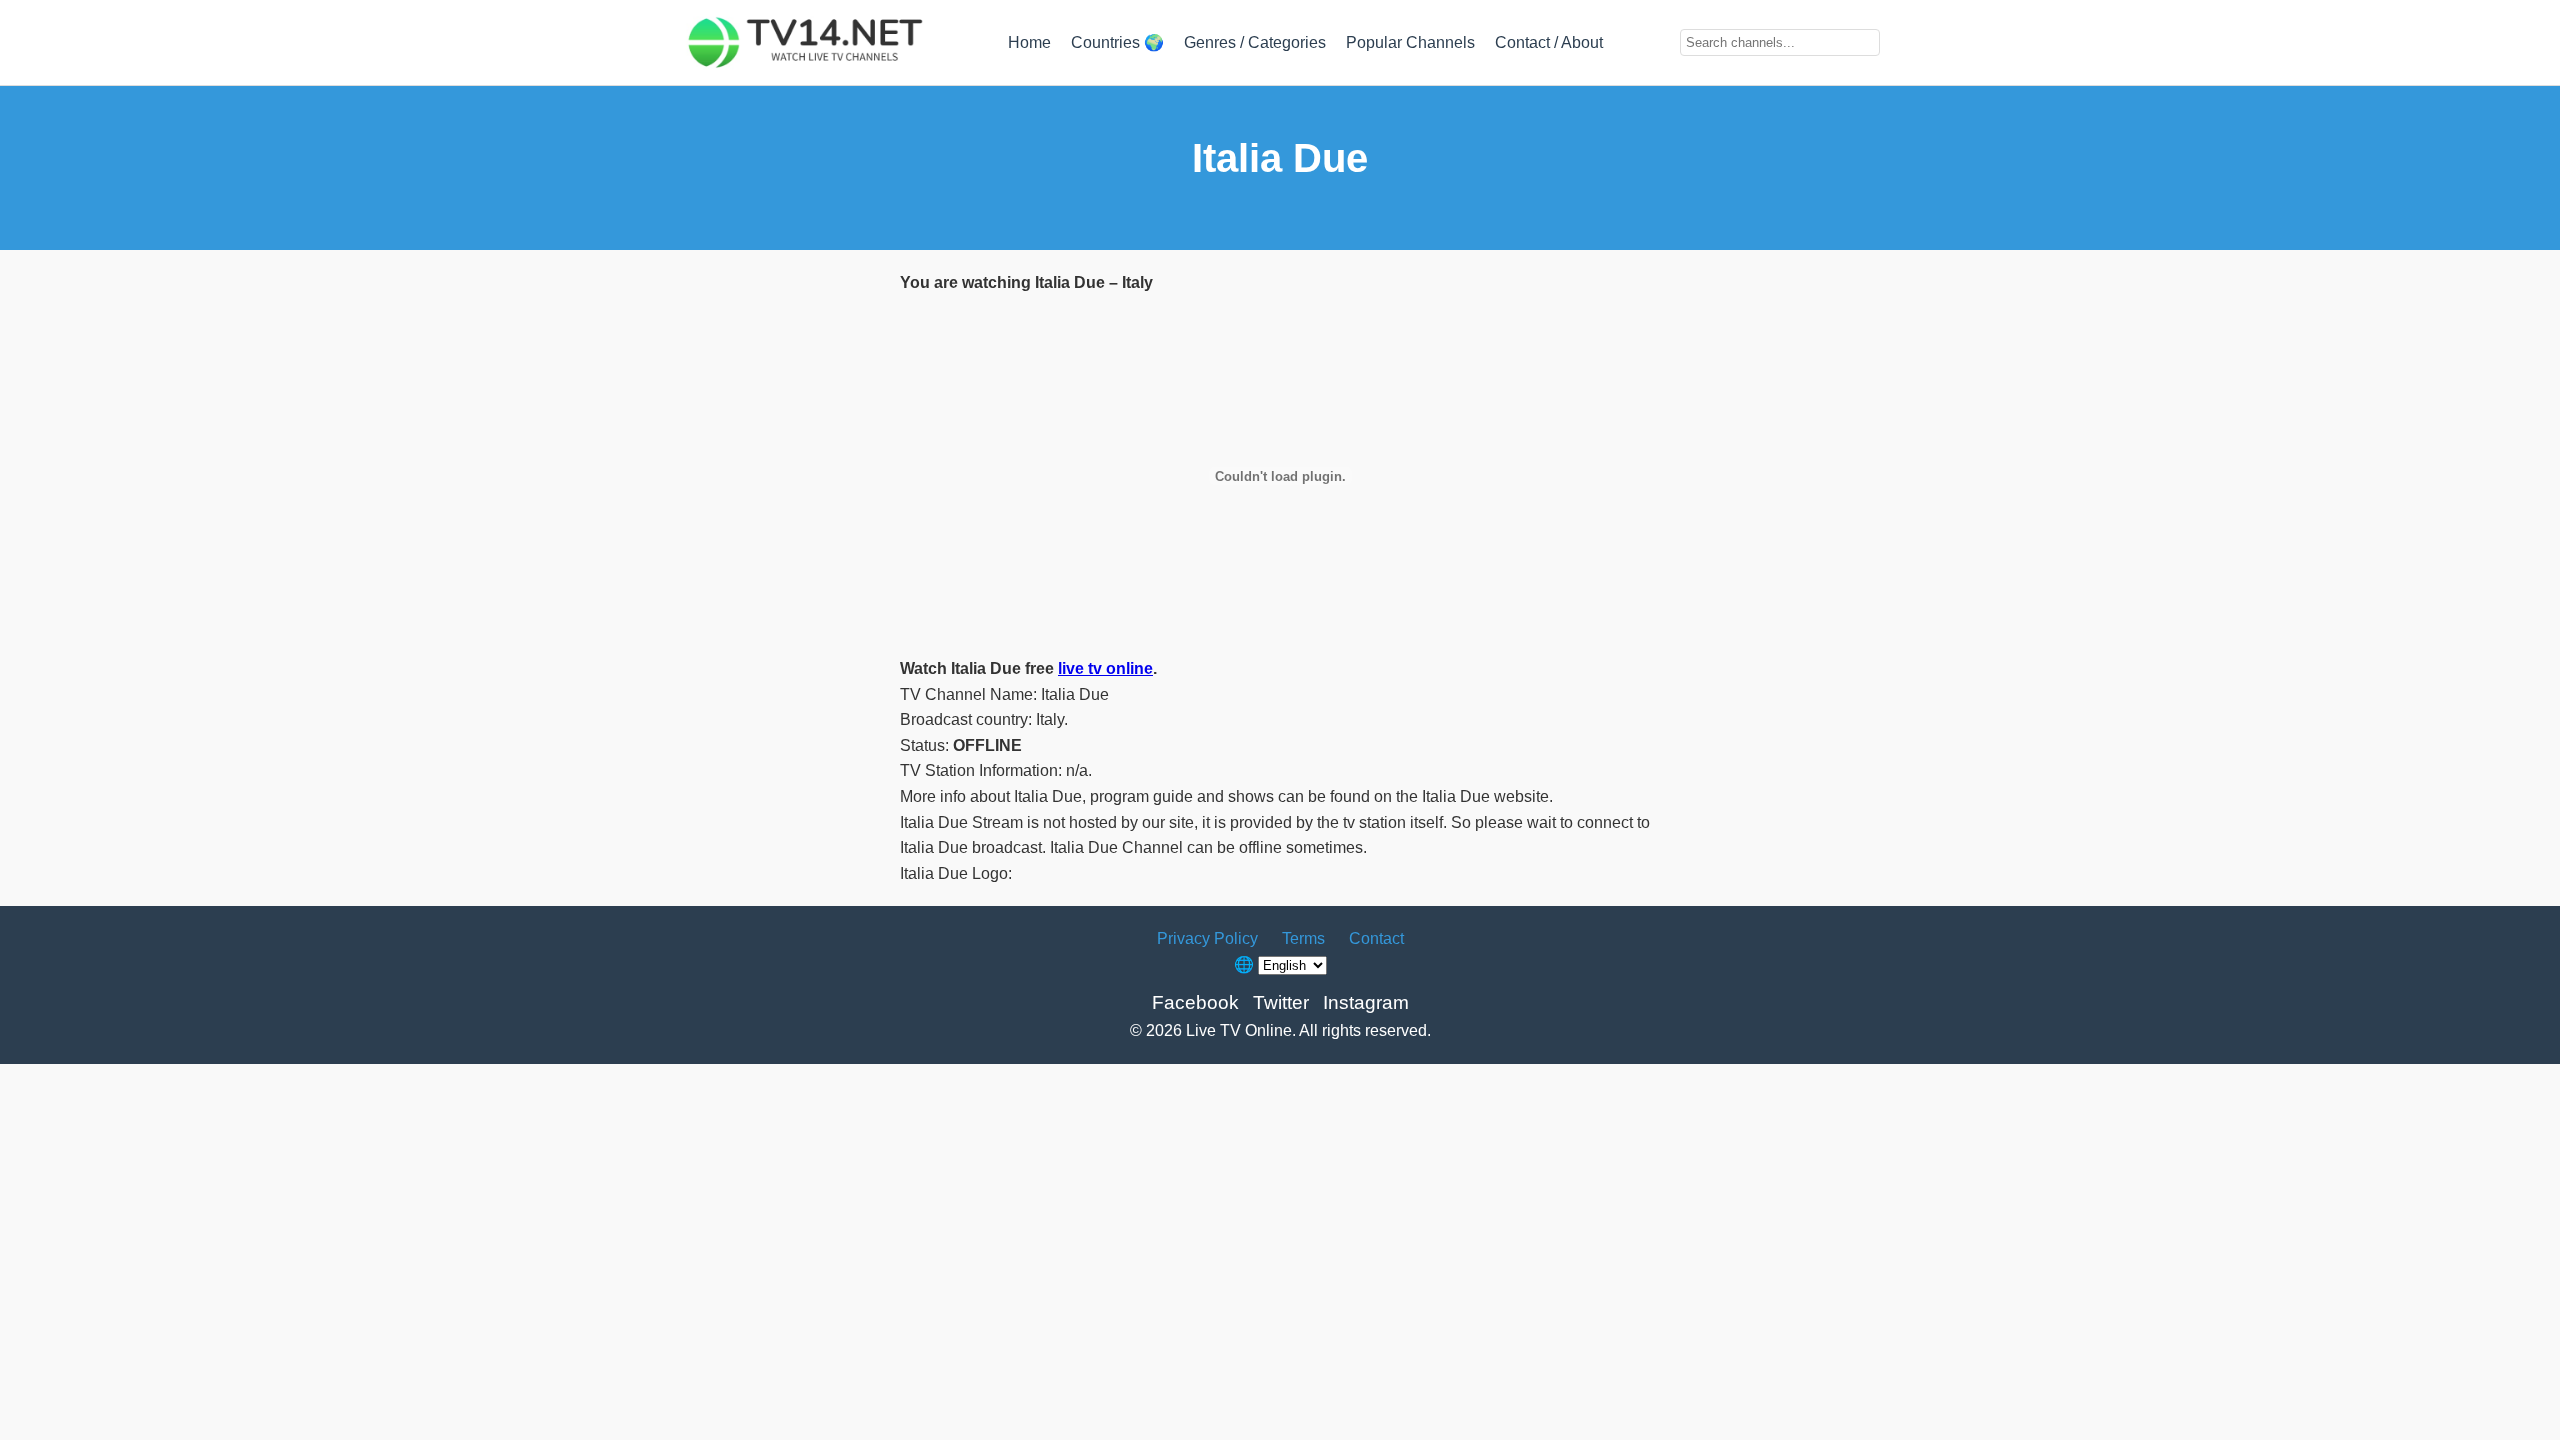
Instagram (1366, 1002)
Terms (1303, 938)
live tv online (1105, 668)
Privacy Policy (1207, 938)
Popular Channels (1410, 42)
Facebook (1195, 1002)
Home (1029, 42)
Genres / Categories (1255, 42)
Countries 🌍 (1117, 42)
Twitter (1281, 1002)
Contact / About (1549, 42)
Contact (1376, 938)
